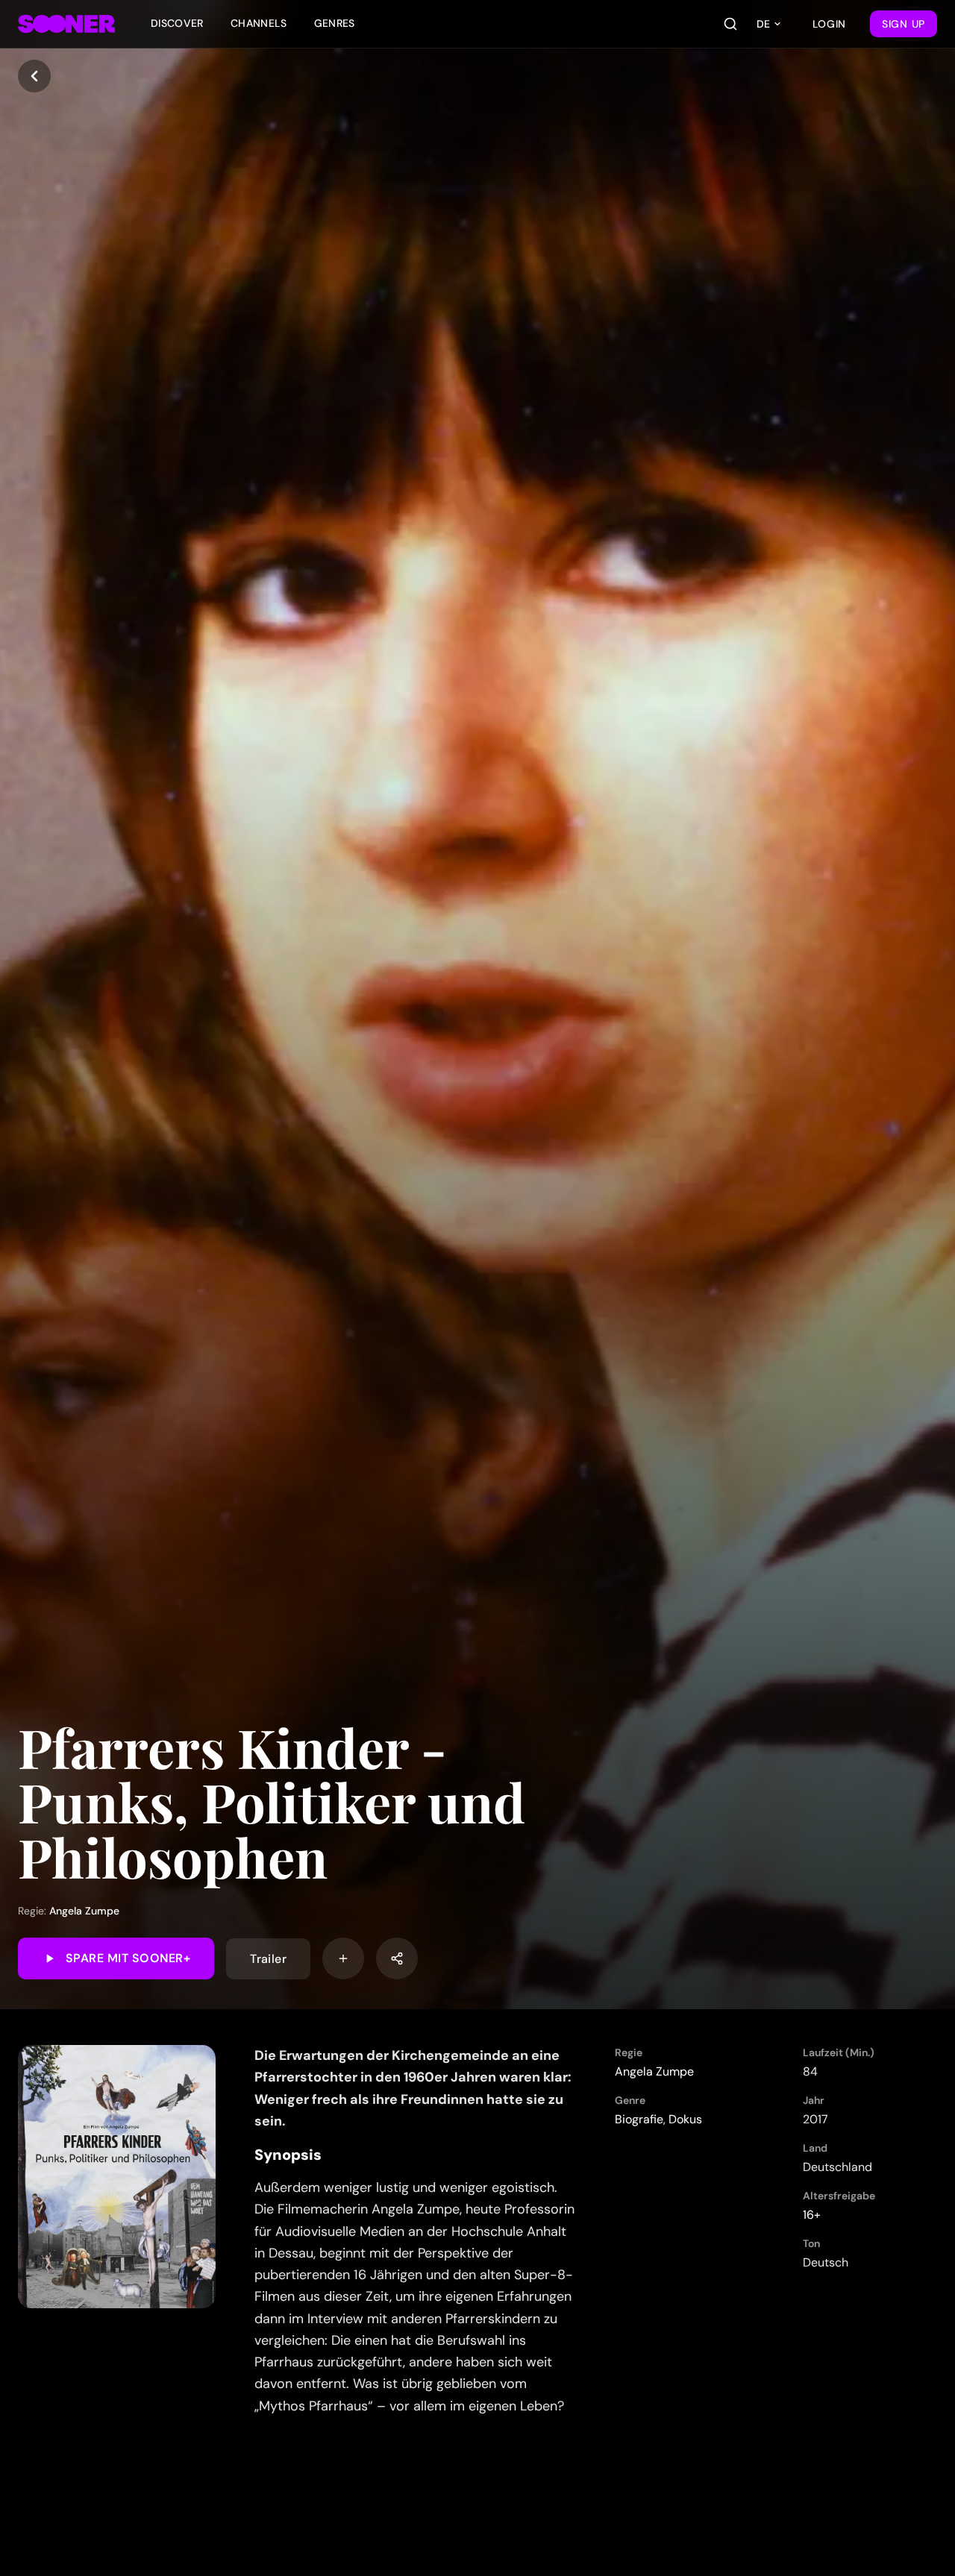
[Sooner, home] (66, 24)
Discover (177, 23)
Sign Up (904, 24)
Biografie (639, 2119)
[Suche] (730, 24)
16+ (812, 2215)
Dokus (685, 2119)
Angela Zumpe (84, 1911)
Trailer (268, 1958)
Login (830, 24)
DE (763, 24)
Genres (335, 23)
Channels (259, 23)
